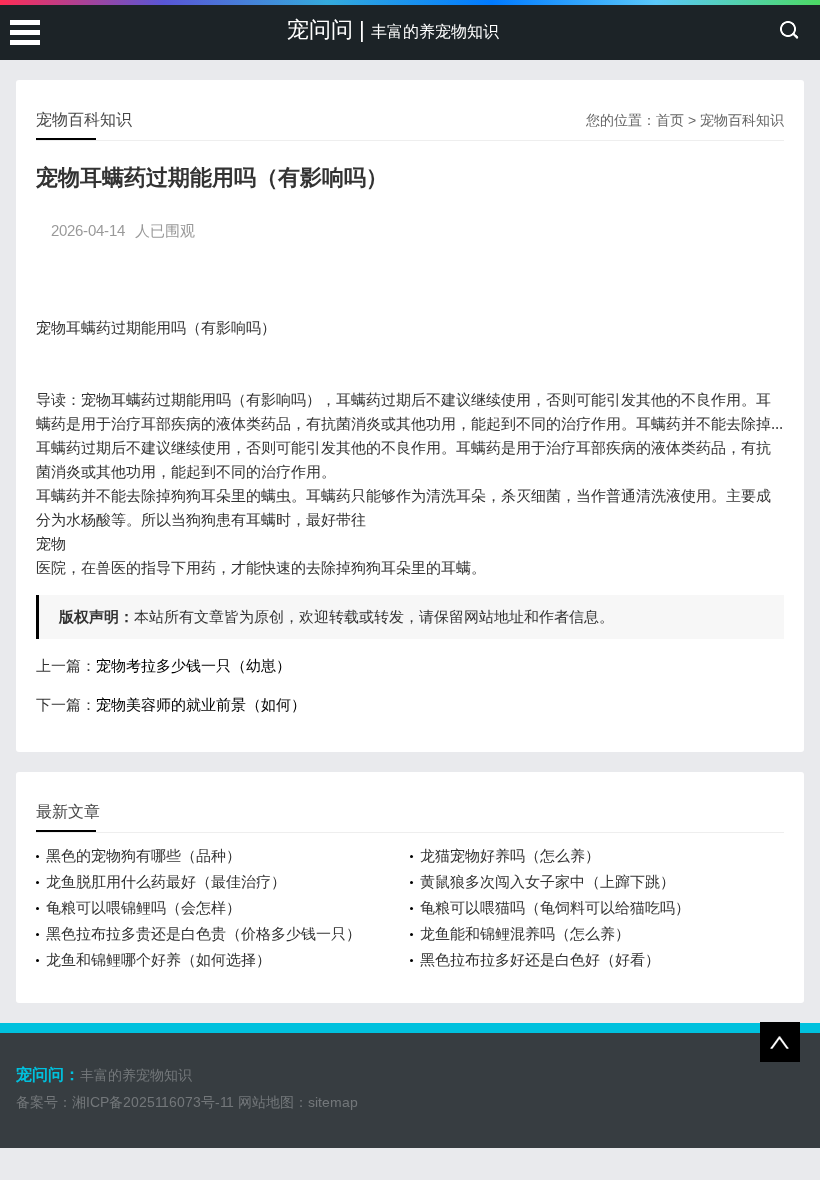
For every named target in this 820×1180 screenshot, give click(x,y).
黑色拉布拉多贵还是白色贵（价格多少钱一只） (203, 933)
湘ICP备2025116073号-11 (153, 1102)
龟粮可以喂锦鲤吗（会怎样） (143, 907)
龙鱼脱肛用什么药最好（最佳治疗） (166, 881)
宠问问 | (393, 29)
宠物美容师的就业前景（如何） (201, 704)
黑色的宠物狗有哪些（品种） (143, 855)
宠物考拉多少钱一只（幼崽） (193, 665)
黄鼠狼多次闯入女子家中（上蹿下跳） (547, 881)
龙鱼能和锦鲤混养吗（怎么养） (525, 933)
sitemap (333, 1102)
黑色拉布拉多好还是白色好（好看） (540, 959)
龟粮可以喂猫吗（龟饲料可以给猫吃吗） (555, 907)
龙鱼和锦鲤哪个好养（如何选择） (158, 959)
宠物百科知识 (742, 120)
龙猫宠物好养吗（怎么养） (510, 855)
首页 (670, 120)
